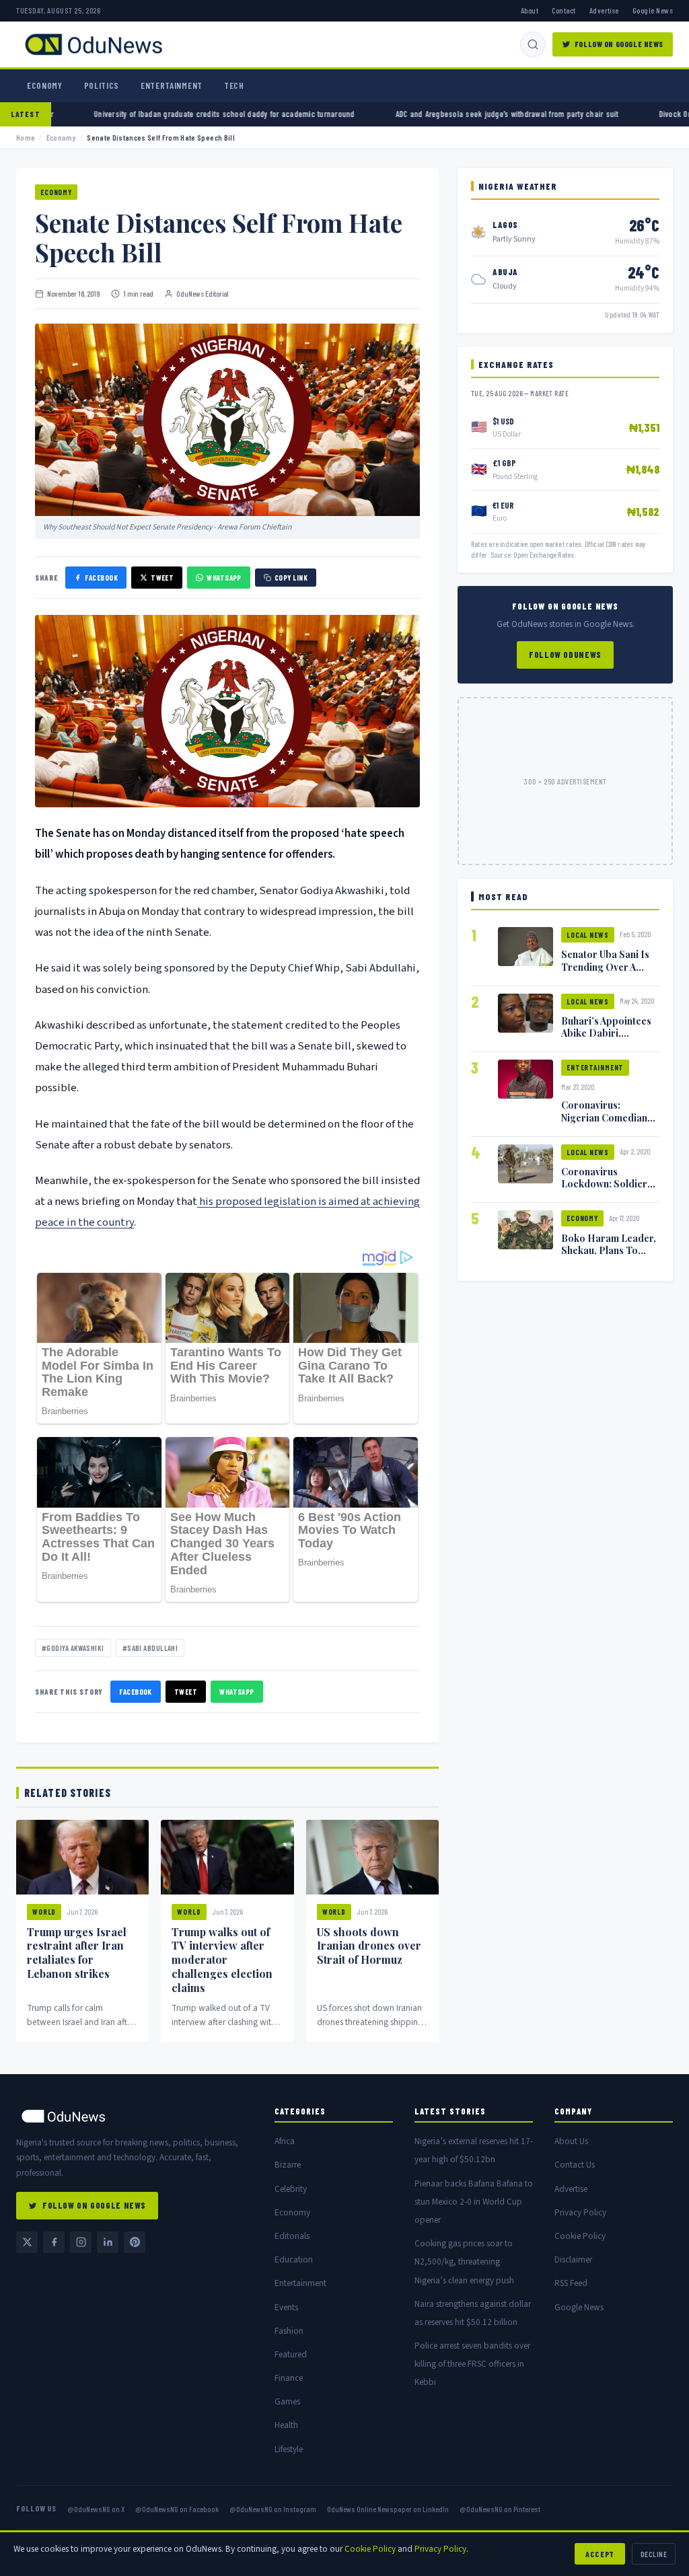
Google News (653, 10)
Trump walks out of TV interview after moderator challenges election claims (222, 1960)
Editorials (292, 2236)
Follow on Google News (619, 44)
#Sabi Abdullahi (150, 1648)
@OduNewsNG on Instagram (273, 2509)
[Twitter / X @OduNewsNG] (27, 2242)
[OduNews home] (135, 2116)
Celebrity (291, 2189)
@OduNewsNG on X (96, 2509)
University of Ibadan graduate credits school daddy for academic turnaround (134, 114)
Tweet (162, 578)
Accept (600, 2554)
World (44, 1912)
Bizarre (288, 2165)
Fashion (289, 2331)
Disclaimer (573, 2259)
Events (286, 2307)
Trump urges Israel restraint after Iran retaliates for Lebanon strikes (77, 1953)
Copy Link (291, 578)
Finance (289, 2378)
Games (287, 2401)
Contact (564, 10)
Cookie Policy (580, 2236)
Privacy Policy (580, 2212)
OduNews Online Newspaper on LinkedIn (388, 2509)
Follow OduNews (565, 655)
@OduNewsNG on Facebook (177, 2509)
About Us (571, 2141)
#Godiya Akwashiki (73, 1648)
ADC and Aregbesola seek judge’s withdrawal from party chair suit (417, 114)
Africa (285, 2141)
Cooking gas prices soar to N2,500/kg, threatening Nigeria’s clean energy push (464, 2261)
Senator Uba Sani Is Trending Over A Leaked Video (605, 966)
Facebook (101, 578)
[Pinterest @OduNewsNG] (135, 2242)
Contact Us (575, 2165)
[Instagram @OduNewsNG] (81, 2242)
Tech (234, 85)
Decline (654, 2554)
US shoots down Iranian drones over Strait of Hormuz (369, 1946)
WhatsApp (224, 578)
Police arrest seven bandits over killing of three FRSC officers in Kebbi (472, 2364)
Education (294, 2259)
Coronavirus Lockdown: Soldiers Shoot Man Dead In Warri (607, 1189)
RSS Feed (571, 2283)
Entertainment (172, 85)
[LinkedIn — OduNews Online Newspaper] (108, 2242)
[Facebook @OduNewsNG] (54, 2242)
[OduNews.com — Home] (94, 44)
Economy (45, 85)
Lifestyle (289, 2449)
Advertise (604, 10)
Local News (588, 935)
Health (286, 2425)
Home (26, 138)
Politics (102, 85)
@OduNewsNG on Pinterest (500, 2509)
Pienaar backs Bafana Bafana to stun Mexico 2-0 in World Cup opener (474, 2202)
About (530, 10)
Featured (291, 2354)
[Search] (533, 44)
